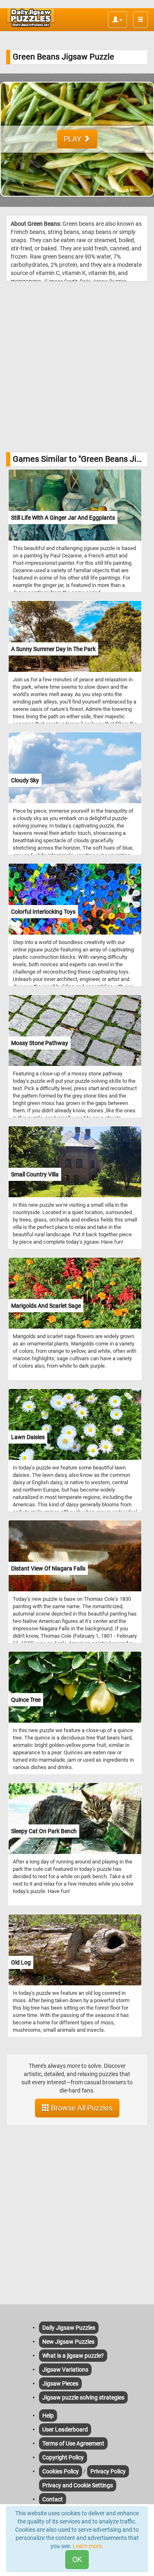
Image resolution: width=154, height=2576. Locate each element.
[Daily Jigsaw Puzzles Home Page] (31, 18)
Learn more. (88, 2546)
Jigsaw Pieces (60, 2383)
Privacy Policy (108, 2471)
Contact (53, 2499)
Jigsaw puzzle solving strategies (83, 2397)
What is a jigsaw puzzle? (73, 2356)
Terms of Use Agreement (73, 2443)
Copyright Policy (63, 2457)
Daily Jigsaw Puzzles (69, 2328)
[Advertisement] (77, 367)
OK (77, 2559)
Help (48, 2416)
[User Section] (117, 20)
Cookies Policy (61, 2471)
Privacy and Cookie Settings (78, 2485)
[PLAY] (77, 203)
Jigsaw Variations (65, 2370)
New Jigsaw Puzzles (68, 2342)
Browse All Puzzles (81, 2108)
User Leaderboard (65, 2429)
